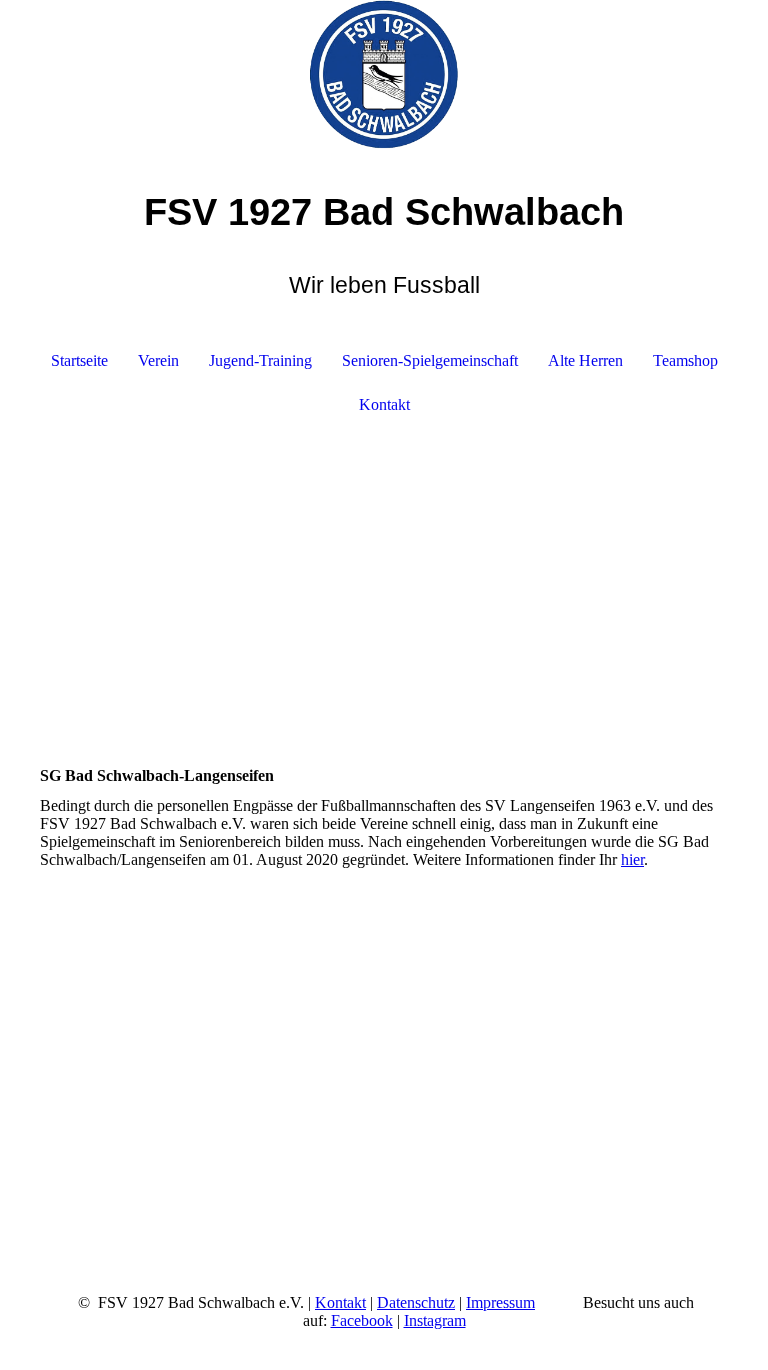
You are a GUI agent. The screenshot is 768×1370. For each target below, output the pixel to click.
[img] (384, 75)
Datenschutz (416, 1302)
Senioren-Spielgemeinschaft (430, 360)
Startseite (79, 360)
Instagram (435, 1320)
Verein (158, 360)
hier (632, 859)
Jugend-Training (260, 360)
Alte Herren (585, 360)
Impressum (500, 1302)
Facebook (362, 1320)
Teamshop (685, 360)
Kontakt (384, 404)
